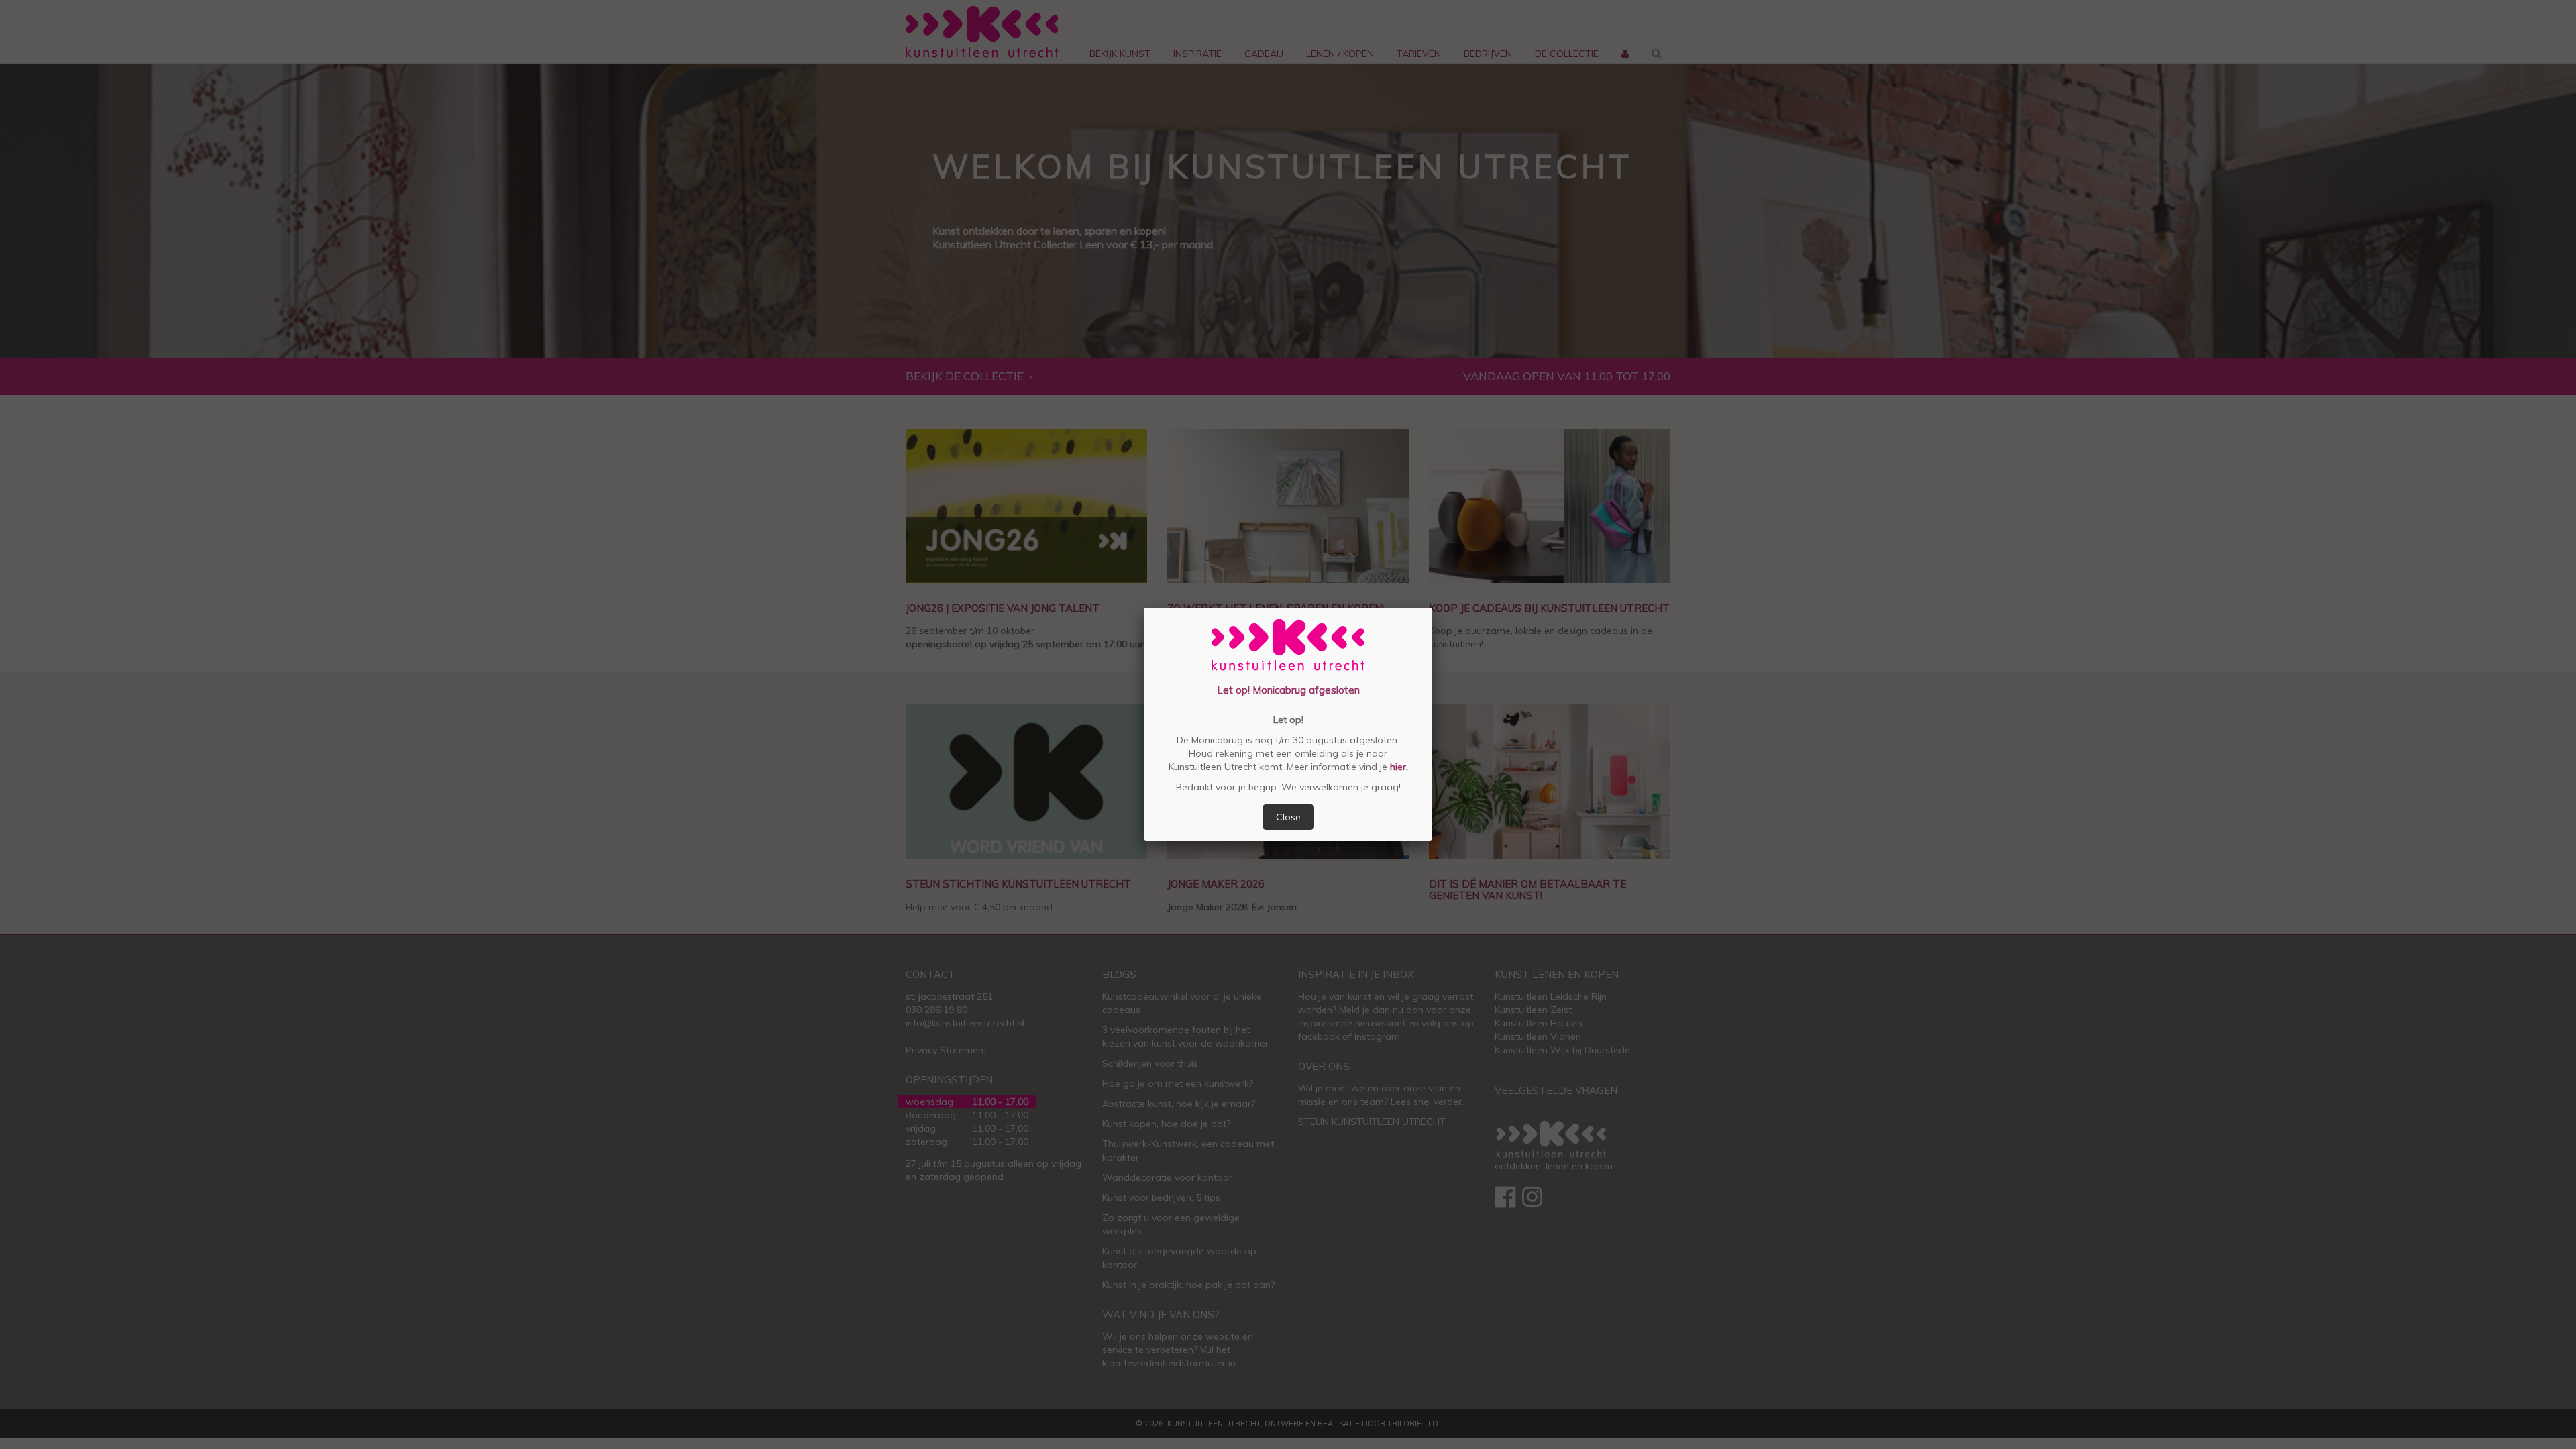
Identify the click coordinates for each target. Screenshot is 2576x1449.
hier (1397, 767)
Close (1288, 817)
